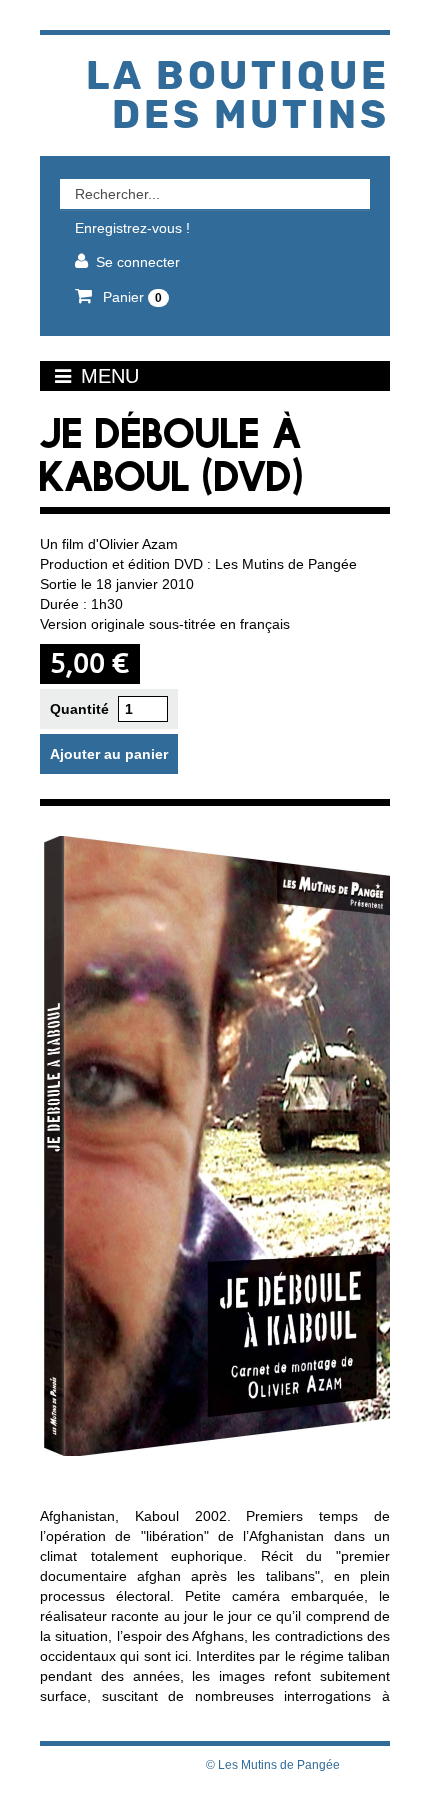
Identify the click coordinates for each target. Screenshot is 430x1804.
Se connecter (138, 262)
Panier (130, 297)
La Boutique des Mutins (238, 97)
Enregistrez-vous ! (132, 228)
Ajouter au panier (109, 754)
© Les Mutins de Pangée (273, 1765)
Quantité (79, 709)
